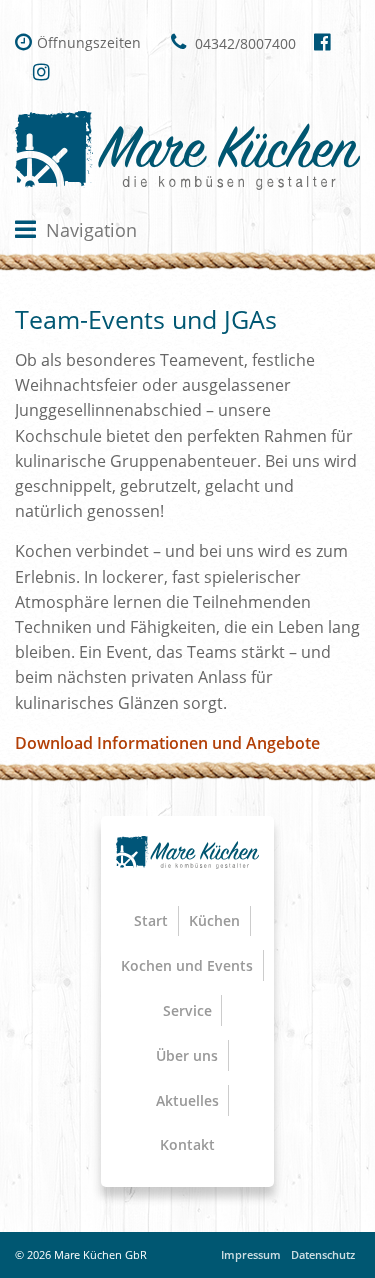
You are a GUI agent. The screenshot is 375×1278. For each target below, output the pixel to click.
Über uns (187, 1055)
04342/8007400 (243, 43)
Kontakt (187, 1144)
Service (187, 1010)
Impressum (251, 1254)
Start (151, 920)
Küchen (214, 920)
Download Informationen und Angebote (167, 743)
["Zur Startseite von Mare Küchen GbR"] (187, 150)
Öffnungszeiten (89, 42)
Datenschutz (323, 1254)
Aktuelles (187, 1100)
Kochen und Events (187, 965)
